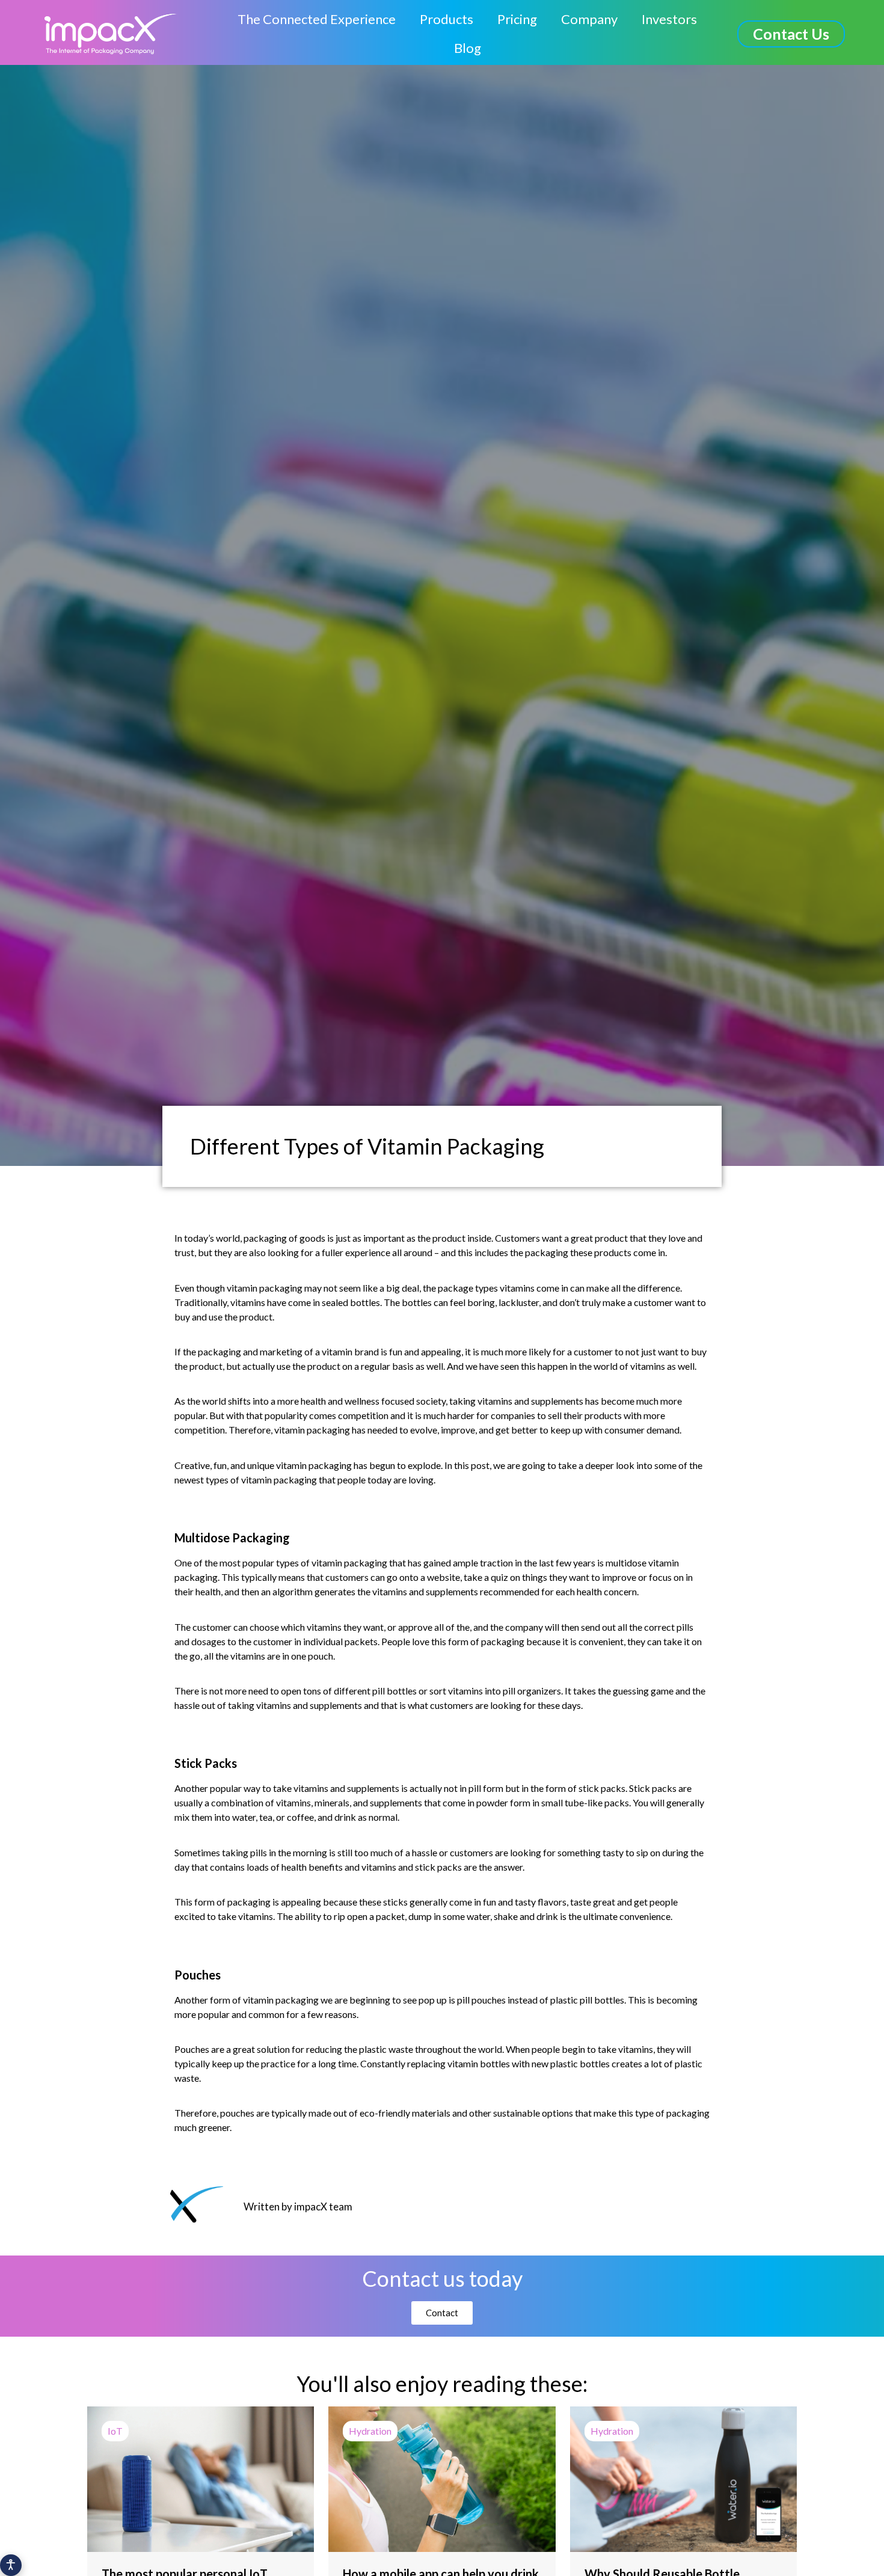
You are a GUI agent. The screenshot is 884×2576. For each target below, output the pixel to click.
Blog (468, 48)
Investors (669, 19)
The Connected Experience (317, 19)
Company (589, 19)
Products (447, 19)
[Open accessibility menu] (11, 2565)
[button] (791, 34)
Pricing (517, 19)
